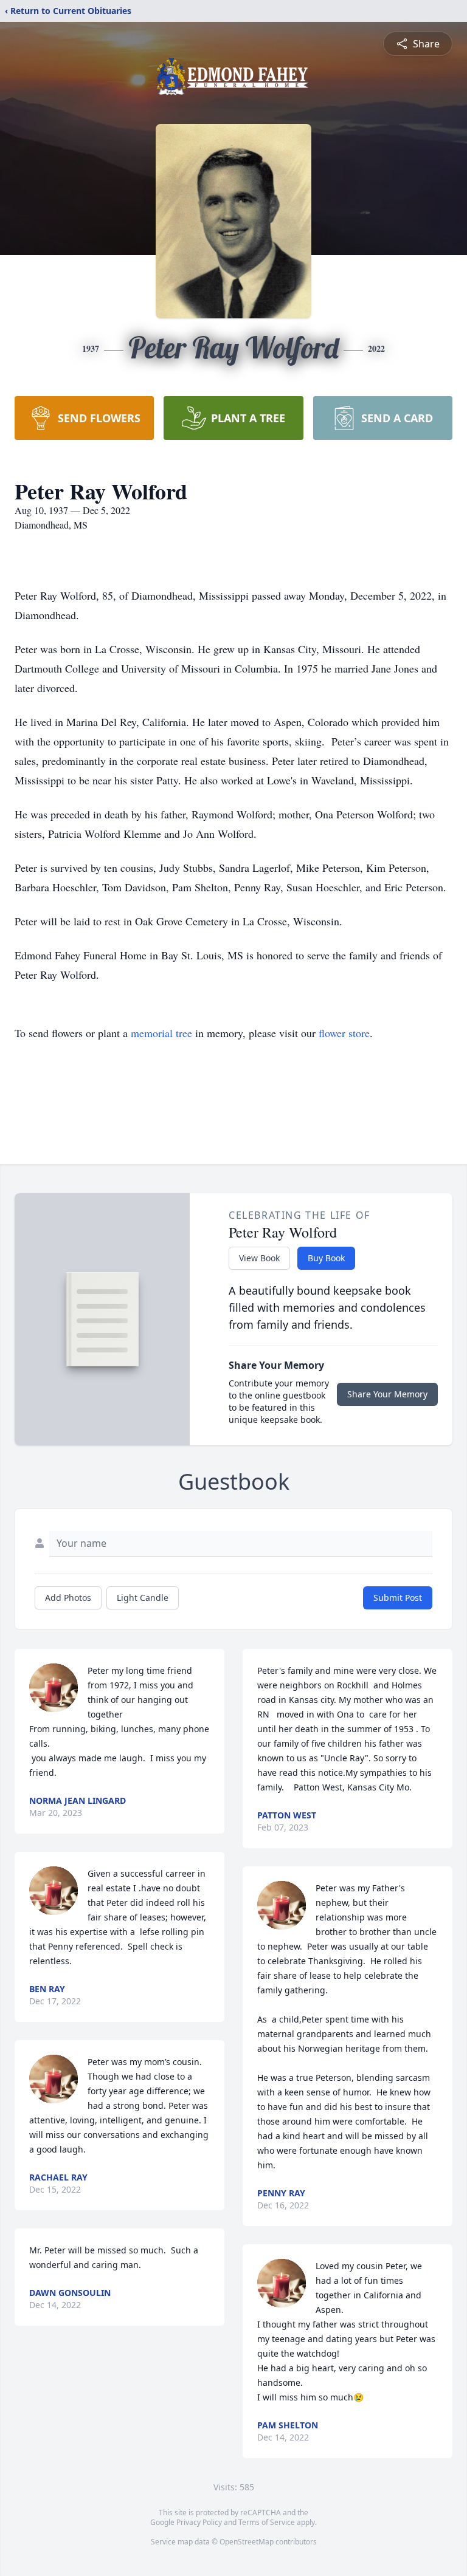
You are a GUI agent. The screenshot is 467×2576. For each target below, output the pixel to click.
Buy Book (326, 1258)
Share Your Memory (387, 1394)
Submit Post (398, 1598)
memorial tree (161, 1033)
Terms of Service (267, 2522)
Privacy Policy (199, 2522)
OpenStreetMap (247, 2542)
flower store (344, 1033)
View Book (259, 1258)
